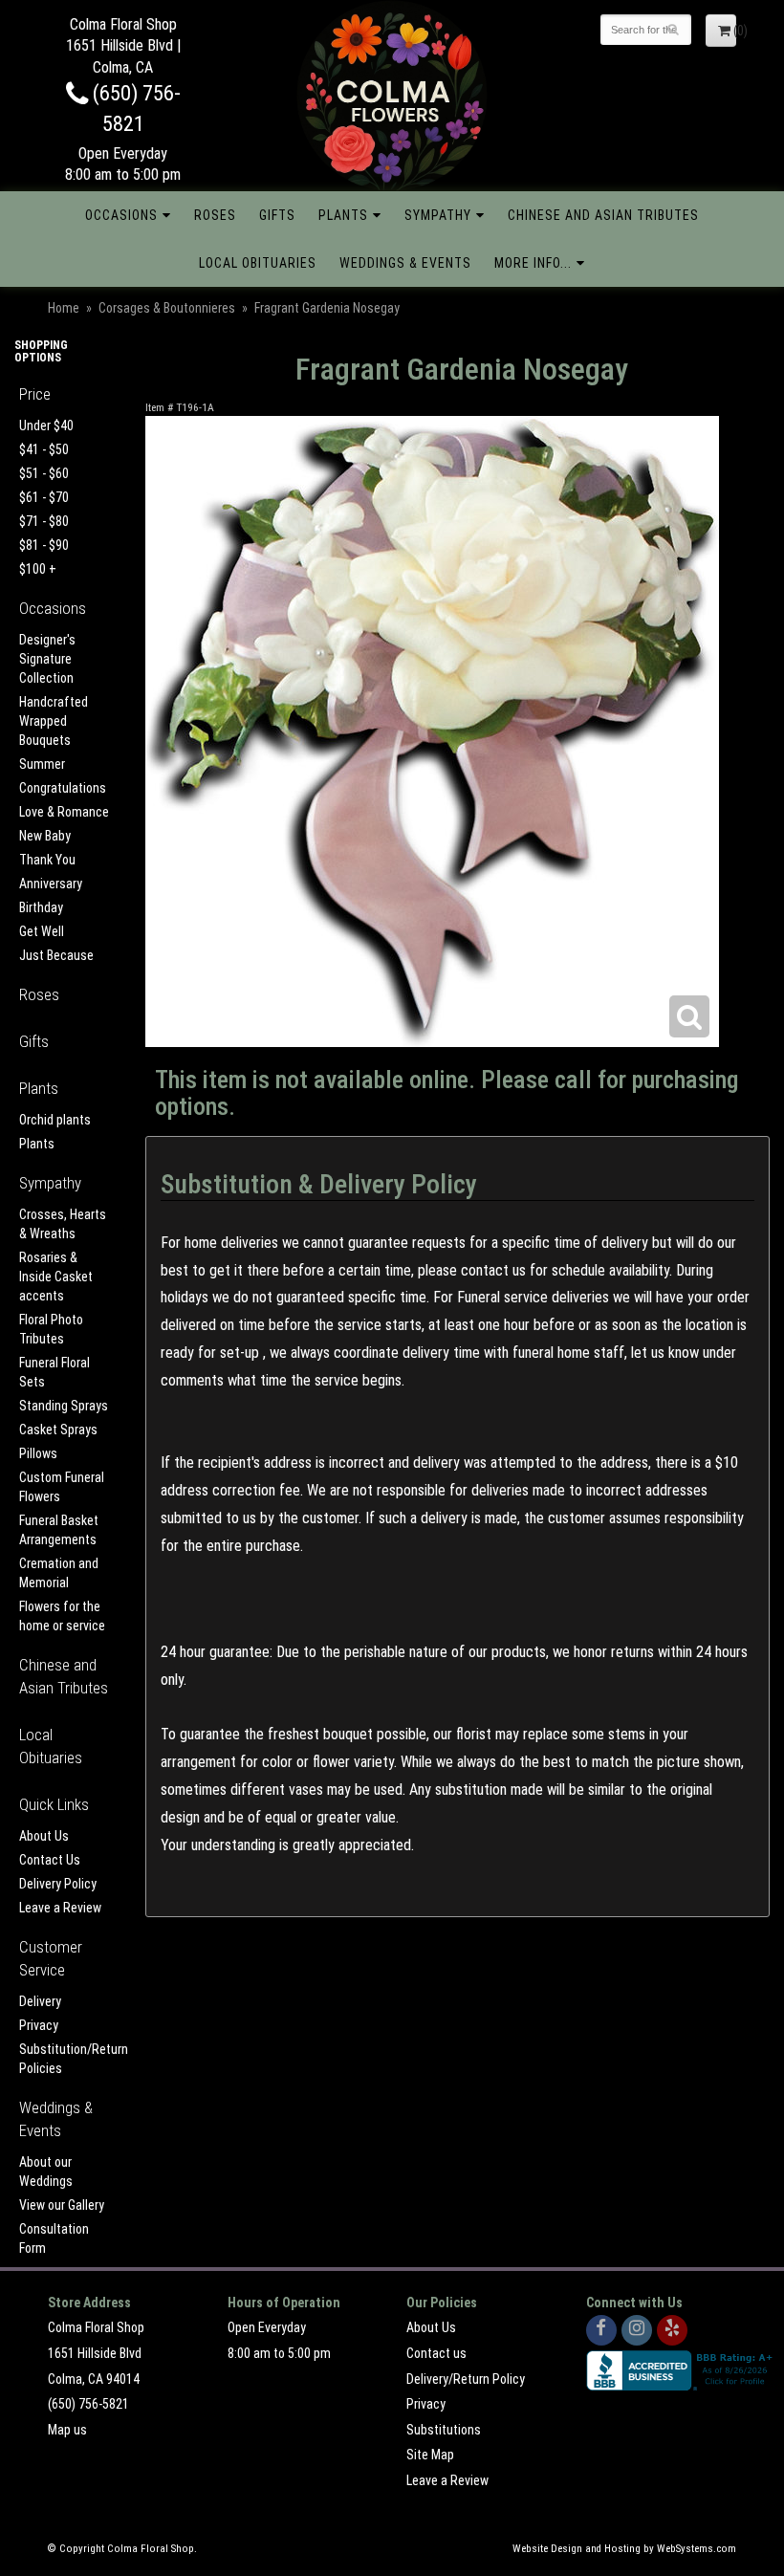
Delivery (40, 2001)
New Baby (45, 836)
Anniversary (51, 884)
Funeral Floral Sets (54, 1372)
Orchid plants (55, 1120)
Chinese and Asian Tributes (603, 215)
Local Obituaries (258, 263)
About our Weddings (46, 2172)
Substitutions (444, 2430)
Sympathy (438, 215)
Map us (67, 2430)
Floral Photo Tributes (51, 1329)
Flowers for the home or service (62, 1616)
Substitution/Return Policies (65, 2059)
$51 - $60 (44, 473)
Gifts (277, 215)
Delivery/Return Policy (466, 2379)
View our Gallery (62, 2205)
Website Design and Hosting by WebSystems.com (624, 2549)
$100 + (38, 569)
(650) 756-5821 (88, 2404)
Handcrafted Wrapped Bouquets (54, 721)
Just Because (56, 955)
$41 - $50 (44, 449)
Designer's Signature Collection (47, 659)
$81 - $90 (44, 545)
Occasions (121, 215)
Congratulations (63, 788)
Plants (343, 215)
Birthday (41, 907)
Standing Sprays (64, 1406)
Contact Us (50, 1860)
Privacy (39, 2025)
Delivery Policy (58, 1884)
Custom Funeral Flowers (62, 1487)
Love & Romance (64, 812)
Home (64, 308)
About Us (44, 1836)
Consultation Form (54, 2238)
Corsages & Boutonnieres (167, 308)
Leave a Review (60, 1908)
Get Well (42, 931)
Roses (215, 215)
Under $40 (46, 426)
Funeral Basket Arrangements (59, 1530)
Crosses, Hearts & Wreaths (63, 1224)
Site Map (430, 2455)
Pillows (38, 1453)
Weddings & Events (405, 263)
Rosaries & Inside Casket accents (56, 1277)
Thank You (47, 860)
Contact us (436, 2353)
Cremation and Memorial (59, 1573)
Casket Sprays (58, 1430)
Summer (42, 764)
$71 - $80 (44, 521)
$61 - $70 (44, 497)
